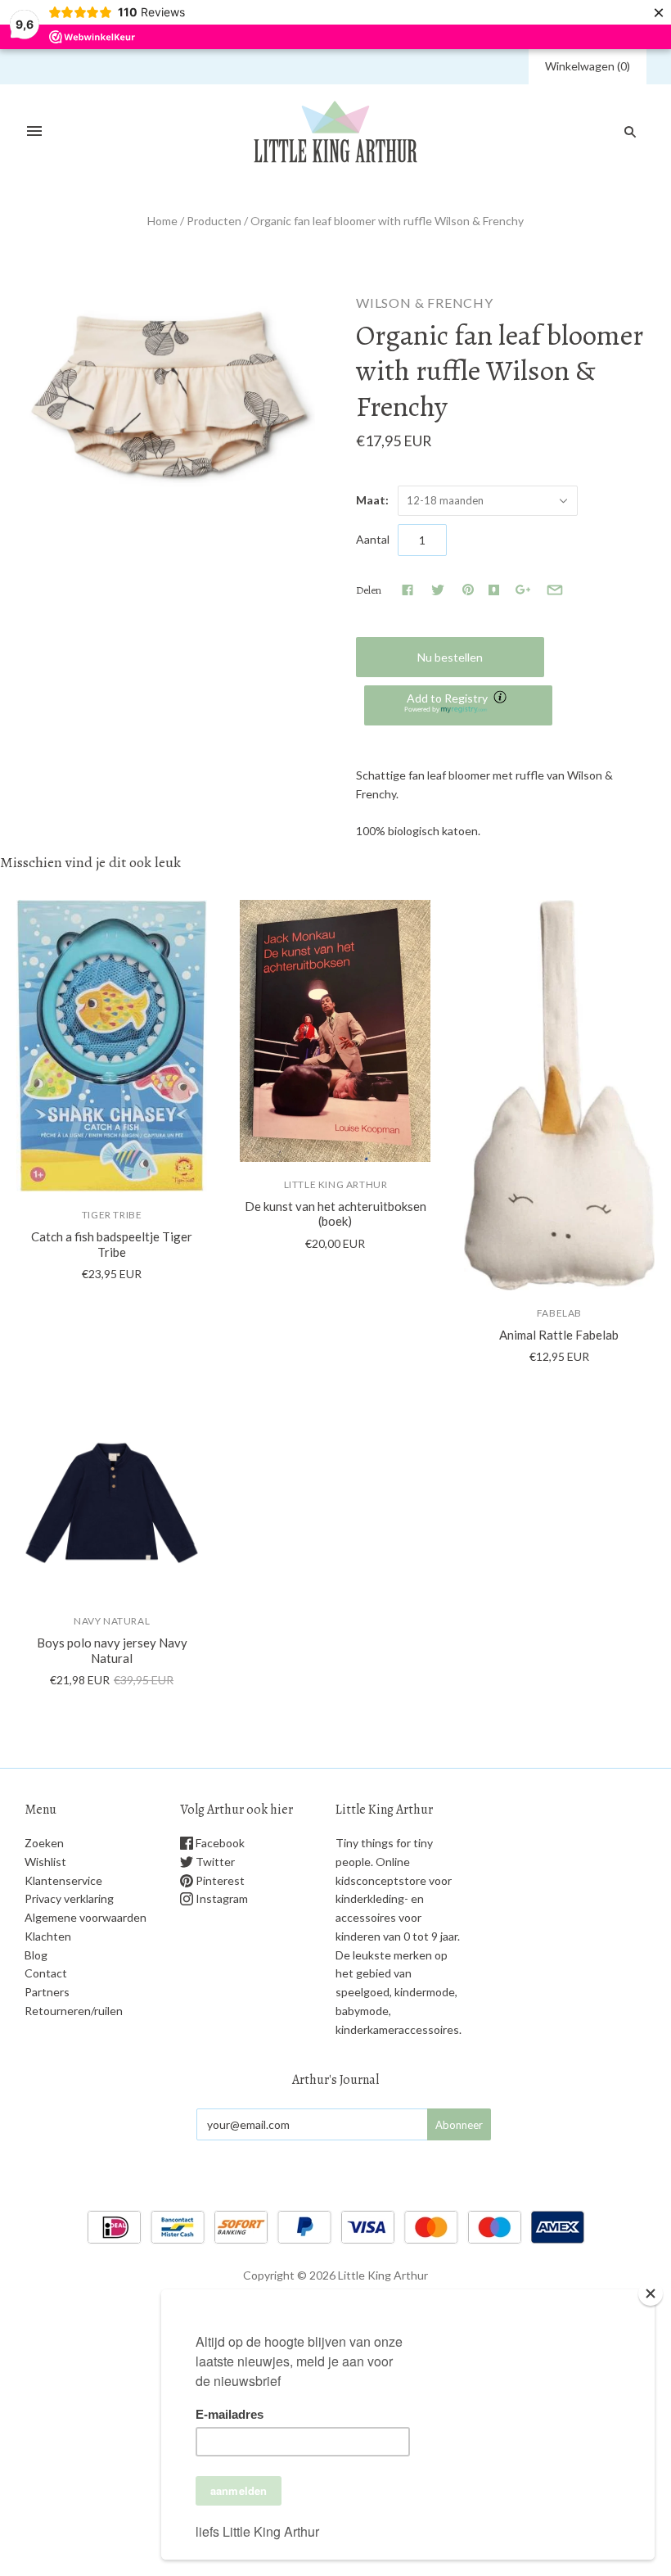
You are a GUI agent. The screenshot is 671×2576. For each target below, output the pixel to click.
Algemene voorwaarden (86, 1917)
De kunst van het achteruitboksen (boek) (335, 1214)
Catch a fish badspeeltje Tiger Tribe (112, 1244)
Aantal (373, 539)
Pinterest (219, 1880)
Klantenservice (63, 1880)
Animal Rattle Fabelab (559, 1335)
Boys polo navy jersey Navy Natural (112, 1650)
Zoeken (44, 1843)
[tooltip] (502, 698)
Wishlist (45, 1862)
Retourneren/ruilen (74, 2011)
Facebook (219, 1843)
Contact (46, 1973)
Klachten (48, 1936)
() (588, 66)
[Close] (651, 2294)
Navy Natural (112, 1621)
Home (162, 221)
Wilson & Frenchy (425, 303)
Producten (214, 221)
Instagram (221, 1898)
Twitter (214, 1862)
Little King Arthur (336, 1184)
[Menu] (34, 132)
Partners (47, 1992)
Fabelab (559, 1313)
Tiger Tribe (112, 1215)
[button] (458, 705)
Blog (36, 1955)
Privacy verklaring (69, 1898)
